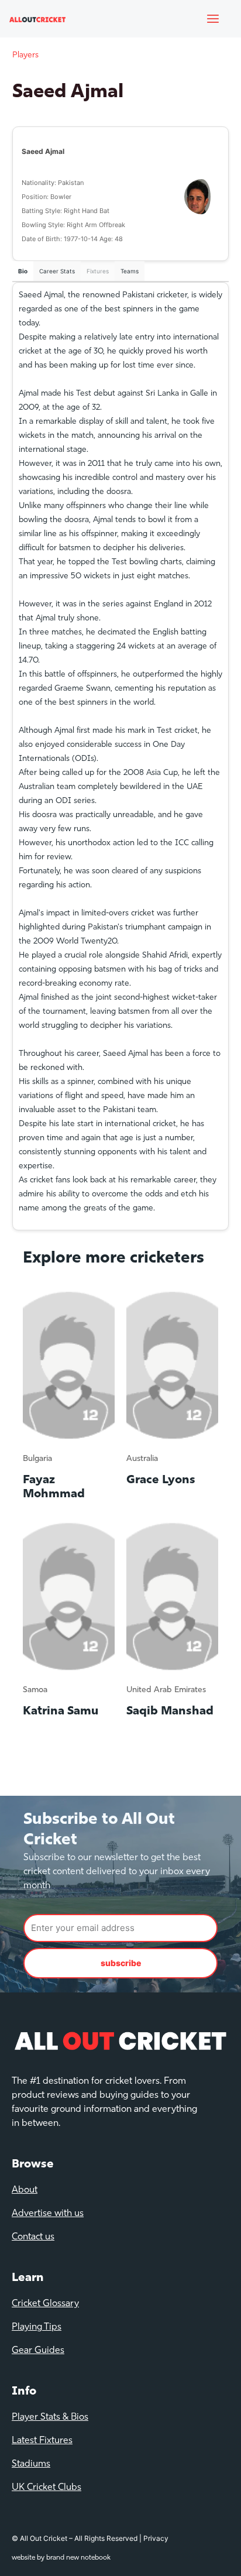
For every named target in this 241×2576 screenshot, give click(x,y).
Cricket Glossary (45, 2304)
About (25, 2190)
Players (25, 55)
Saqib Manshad (170, 1711)
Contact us (33, 2237)
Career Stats (57, 271)
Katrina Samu (61, 1711)
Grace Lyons (161, 1480)
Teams (130, 271)
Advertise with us (48, 2214)
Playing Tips (37, 2327)
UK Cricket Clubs (47, 2488)
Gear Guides (38, 2351)
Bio (23, 271)
